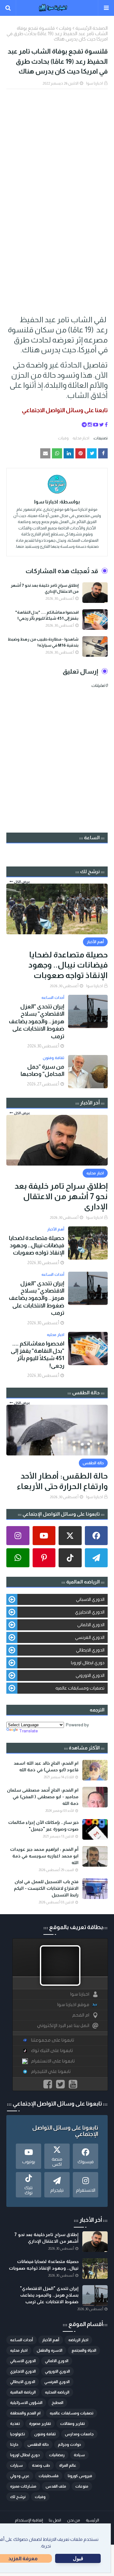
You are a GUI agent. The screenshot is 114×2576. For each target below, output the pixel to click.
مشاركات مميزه (23, 2486)
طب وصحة (41, 2465)
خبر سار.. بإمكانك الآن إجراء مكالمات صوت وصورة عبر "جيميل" (43, 1826)
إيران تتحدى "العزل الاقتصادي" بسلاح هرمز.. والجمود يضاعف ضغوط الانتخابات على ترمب (36, 1021)
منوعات (82, 2486)
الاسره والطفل (50, 2350)
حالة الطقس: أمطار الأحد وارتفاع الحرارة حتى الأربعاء (62, 1481)
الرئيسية (92, 2520)
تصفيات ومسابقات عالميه (80, 1688)
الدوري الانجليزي (90, 1612)
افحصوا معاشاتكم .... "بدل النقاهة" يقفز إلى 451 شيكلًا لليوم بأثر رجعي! (47, 615)
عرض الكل (22, 882)
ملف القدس (56, 2486)
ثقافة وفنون (45, 2434)
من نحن (73, 2520)
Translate (28, 1731)
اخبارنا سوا (95, 83)
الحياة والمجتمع (84, 2350)
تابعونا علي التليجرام (51, 2071)
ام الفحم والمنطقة (25, 2413)
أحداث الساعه (22, 2340)
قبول (78, 2558)
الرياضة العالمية (23, 2392)
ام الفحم (81, 2015)
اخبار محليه (81, 438)
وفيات (65, 28)
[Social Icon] (96, 1536)
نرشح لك (18, 2497)
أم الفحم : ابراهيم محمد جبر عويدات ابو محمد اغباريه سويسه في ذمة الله (44, 1856)
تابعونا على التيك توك (52, 2051)
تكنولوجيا (18, 2434)
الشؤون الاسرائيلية (26, 2403)
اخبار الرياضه (78, 2340)
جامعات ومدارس (79, 2434)
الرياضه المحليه (57, 2392)
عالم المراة (68, 2465)
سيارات (16, 2465)
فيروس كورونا (80, 2476)
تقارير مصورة (40, 2424)
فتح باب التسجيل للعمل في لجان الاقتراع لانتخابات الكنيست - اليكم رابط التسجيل (46, 1888)
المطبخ (57, 2403)
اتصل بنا (55, 2520)
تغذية (15, 2424)
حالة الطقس (38, 2445)
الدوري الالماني (91, 1625)
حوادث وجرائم (70, 2445)
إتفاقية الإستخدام (29, 2520)
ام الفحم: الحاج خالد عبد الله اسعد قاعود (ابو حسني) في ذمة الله (46, 1766)
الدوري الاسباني (90, 1599)
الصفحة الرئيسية (92, 28)
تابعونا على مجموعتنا (53, 2040)
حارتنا (14, 2445)
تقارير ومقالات (73, 2424)
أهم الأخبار (51, 2340)
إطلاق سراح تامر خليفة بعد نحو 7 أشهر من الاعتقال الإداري (45, 588)
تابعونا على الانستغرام (53, 2061)
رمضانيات (57, 2455)
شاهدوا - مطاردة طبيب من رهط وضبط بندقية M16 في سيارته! (43, 642)
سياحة (79, 2455)
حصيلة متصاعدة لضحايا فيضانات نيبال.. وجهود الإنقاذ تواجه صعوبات (68, 965)
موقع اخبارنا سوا (73, 2005)
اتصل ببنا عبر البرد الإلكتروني (63, 2026)
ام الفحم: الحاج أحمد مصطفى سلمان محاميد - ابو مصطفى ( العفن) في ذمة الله (43, 1797)
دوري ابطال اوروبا (88, 1663)
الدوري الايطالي (90, 1650)
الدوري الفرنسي (90, 1637)
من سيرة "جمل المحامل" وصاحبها (42, 1070)
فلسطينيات (49, 2476)
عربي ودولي (20, 2476)
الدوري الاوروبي (90, 1675)
